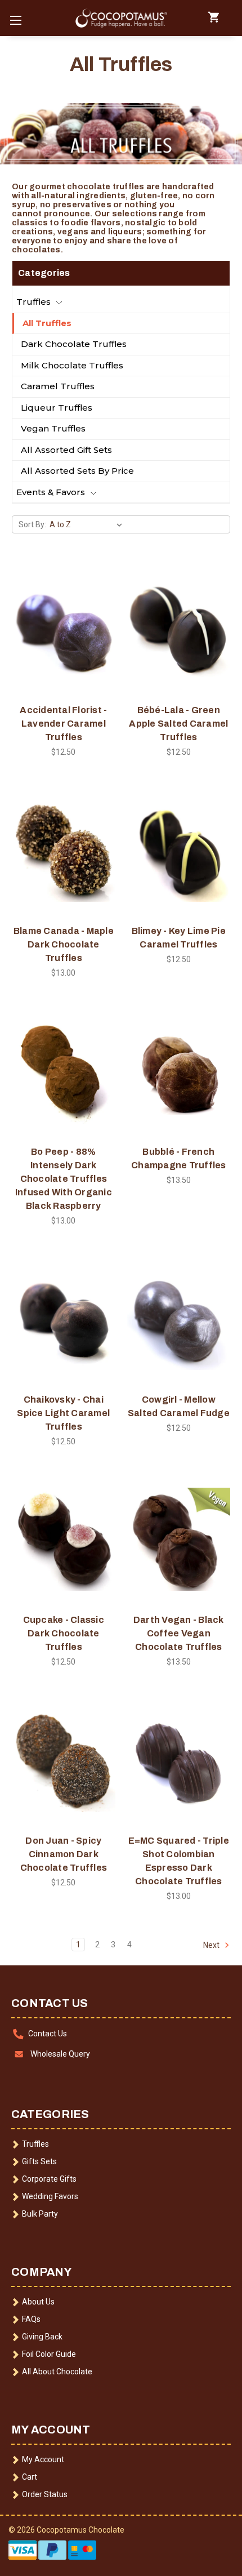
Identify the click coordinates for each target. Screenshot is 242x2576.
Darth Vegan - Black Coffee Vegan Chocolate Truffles (179, 1633)
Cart (30, 2477)
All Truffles (47, 323)
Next (212, 1945)
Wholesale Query (60, 2054)
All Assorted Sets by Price (77, 471)
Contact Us (48, 2034)
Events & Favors (51, 492)
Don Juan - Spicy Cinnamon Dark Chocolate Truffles (64, 1854)
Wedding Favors (50, 2196)
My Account (43, 2459)
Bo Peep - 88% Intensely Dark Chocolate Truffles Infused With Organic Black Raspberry (64, 1179)
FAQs (31, 2319)
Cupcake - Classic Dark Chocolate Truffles (64, 1633)
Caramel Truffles (58, 386)
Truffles (33, 302)
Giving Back (42, 2337)
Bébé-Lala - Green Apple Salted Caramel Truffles (178, 724)
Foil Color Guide (49, 2354)
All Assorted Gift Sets (66, 450)
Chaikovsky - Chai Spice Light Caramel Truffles (63, 1413)
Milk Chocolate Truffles (72, 365)
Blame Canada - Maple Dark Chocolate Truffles (64, 944)
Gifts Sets (39, 2161)
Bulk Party (40, 2214)
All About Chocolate (57, 2372)
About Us (38, 2302)
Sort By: (32, 524)
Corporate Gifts (49, 2179)
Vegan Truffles (53, 428)
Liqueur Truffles (57, 408)
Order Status (45, 2494)
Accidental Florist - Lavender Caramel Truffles (63, 724)
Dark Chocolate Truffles (74, 344)
